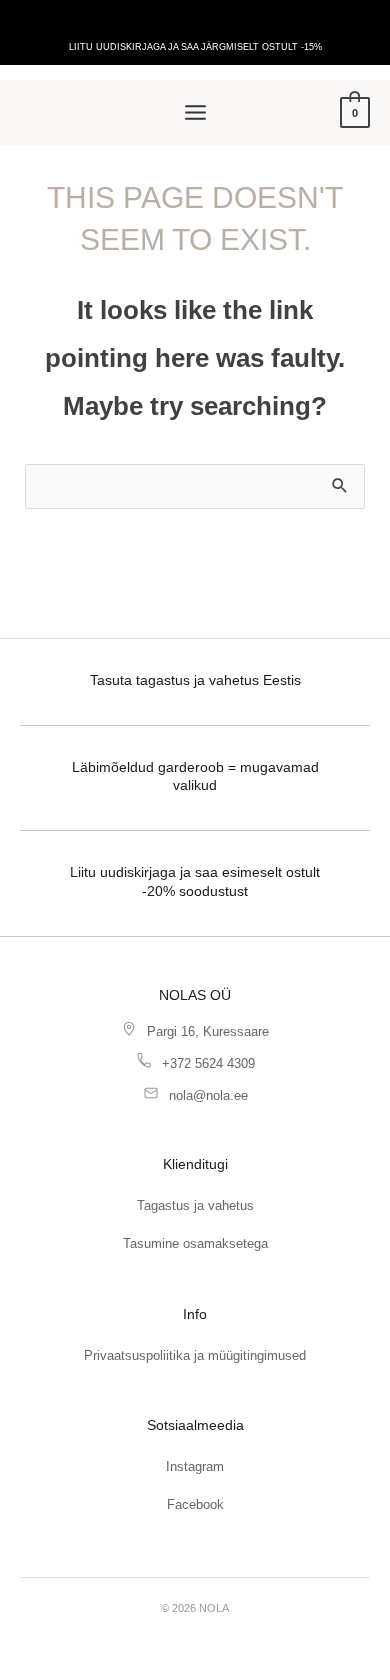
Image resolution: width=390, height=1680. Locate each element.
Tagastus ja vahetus (195, 1205)
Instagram (195, 1466)
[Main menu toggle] (195, 113)
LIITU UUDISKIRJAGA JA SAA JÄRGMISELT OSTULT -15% (195, 47)
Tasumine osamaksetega (195, 1243)
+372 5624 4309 (208, 1063)
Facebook (195, 1504)
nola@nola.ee (208, 1095)
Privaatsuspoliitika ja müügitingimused (195, 1355)
